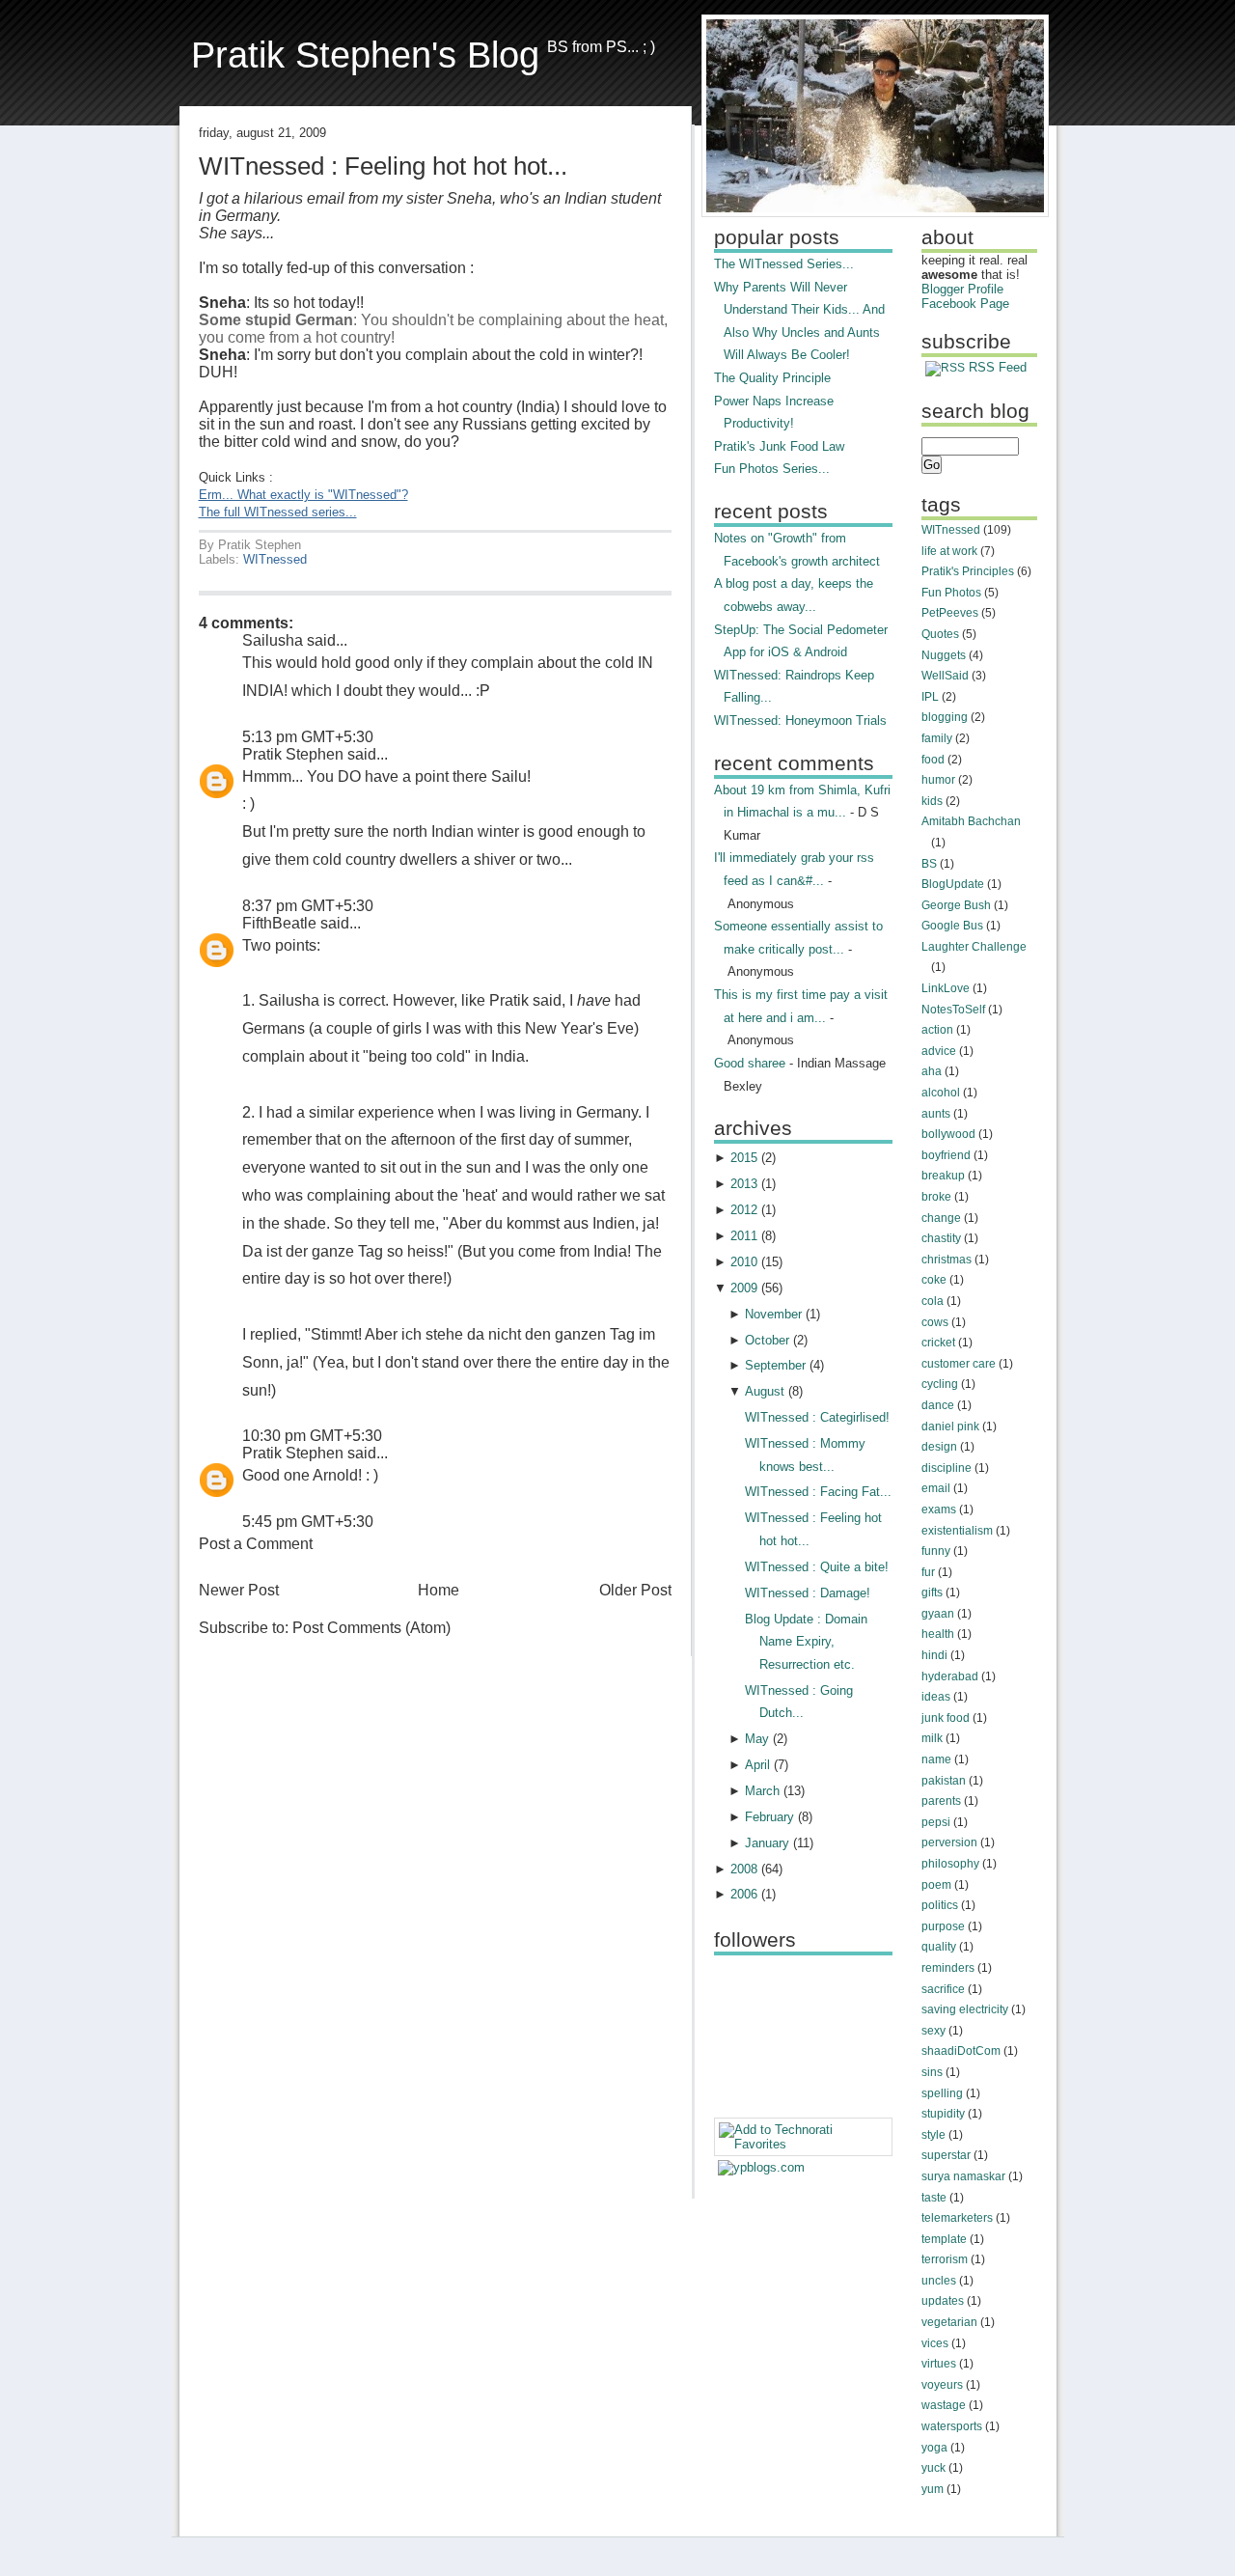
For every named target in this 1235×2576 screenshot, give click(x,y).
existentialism (957, 1531)
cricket (938, 1343)
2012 (744, 1210)
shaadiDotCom (961, 2051)
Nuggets (944, 655)
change (941, 1218)
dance (938, 1405)
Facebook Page (965, 304)
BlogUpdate (953, 884)
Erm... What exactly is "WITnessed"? (303, 495)
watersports (952, 2426)
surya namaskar (963, 2176)
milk (932, 1738)
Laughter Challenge (974, 947)
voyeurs (942, 2385)
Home (439, 1590)
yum (933, 2489)
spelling (942, 2093)
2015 (744, 1158)
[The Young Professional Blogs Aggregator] (761, 2167)
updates (943, 2301)
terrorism (945, 2259)
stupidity (943, 2114)
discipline (947, 1468)
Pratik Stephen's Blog (365, 55)
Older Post (635, 1590)
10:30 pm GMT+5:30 (312, 1436)
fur (928, 1572)
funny (936, 1551)
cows (935, 1322)
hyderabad (950, 1676)
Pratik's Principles (968, 571)
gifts (932, 1593)
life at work (949, 551)
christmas (947, 1260)
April (757, 1765)
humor (938, 780)
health (938, 1634)
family (937, 738)
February (769, 1817)
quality (939, 1947)
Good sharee (750, 1063)
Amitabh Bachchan (971, 821)
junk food (946, 1718)
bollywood (948, 1134)
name (936, 1759)
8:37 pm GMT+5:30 (308, 906)
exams (939, 1510)
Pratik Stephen (293, 754)
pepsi (936, 1822)
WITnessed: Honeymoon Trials (800, 720)
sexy (933, 2031)
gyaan (938, 1614)
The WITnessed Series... (784, 264)
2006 (744, 1894)
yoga (934, 2448)
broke (936, 1197)
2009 (744, 1288)
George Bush (956, 905)
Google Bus (952, 926)
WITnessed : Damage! (808, 1593)
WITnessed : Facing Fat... (818, 1492)
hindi (934, 1655)
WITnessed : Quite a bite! (817, 1567)
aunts (936, 1114)
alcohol (941, 1093)
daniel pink (950, 1426)
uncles (939, 2281)
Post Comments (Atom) (371, 1628)
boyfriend (946, 1155)
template (944, 2239)
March (762, 1791)
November (773, 1314)
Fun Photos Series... (772, 469)
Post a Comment (256, 1544)
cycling (940, 1384)
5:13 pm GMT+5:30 (308, 737)
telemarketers (957, 2218)
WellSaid (945, 676)
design (939, 1447)
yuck (933, 2468)
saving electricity (965, 2009)
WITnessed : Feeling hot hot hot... (383, 166)
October (767, 1340)
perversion (949, 1842)
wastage (944, 2405)
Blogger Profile (962, 289)
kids (932, 801)
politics (940, 1905)
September (775, 1365)
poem (936, 1885)
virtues (939, 2364)
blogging (945, 717)
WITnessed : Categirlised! (817, 1417)
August (765, 1391)
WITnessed (275, 559)
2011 (744, 1236)
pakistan (944, 1781)
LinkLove (946, 988)
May (757, 1739)
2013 (744, 1184)
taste (934, 2198)
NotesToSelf (953, 1010)
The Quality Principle (772, 378)
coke (934, 1280)
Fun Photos (951, 593)
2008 (744, 1869)
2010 (744, 1262)
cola (933, 1301)
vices (935, 2343)
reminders (948, 1968)
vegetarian (949, 2322)
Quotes (940, 634)
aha (932, 1071)
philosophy (950, 1864)
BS (929, 864)
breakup (943, 1176)
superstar (946, 2155)
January (767, 1843)
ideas (936, 1697)
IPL (930, 697)
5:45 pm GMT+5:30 (308, 1522)
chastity (941, 1238)
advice (939, 1051)
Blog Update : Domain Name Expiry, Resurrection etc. (806, 1642)
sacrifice (943, 1989)
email (936, 1488)
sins (932, 2072)
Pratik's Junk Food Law (779, 446)
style (933, 2135)
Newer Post (239, 1590)
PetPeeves (950, 613)
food (933, 760)
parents (941, 1801)
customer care (959, 1364)
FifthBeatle (279, 923)
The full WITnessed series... (278, 512)
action (937, 1030)
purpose (943, 1926)
